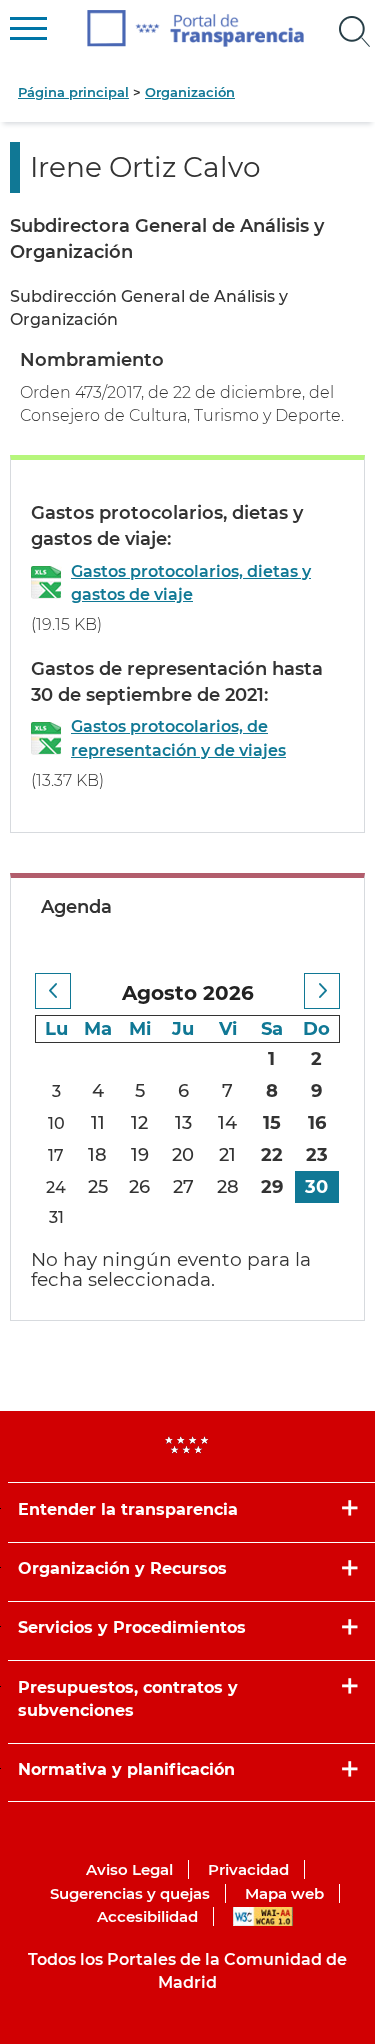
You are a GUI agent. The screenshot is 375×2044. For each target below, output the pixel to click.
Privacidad (248, 1869)
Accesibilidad (147, 1916)
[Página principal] (195, 28)
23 (317, 1155)
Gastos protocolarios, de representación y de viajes (178, 738)
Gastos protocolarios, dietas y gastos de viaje (191, 583)
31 (56, 1217)
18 (97, 1155)
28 (228, 1187)
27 (183, 1187)
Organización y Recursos (122, 1568)
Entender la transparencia (128, 1509)
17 (56, 1155)
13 (183, 1123)
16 (317, 1123)
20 (183, 1155)
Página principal (73, 92)
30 (316, 1187)
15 (272, 1123)
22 (272, 1155)
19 (140, 1155)
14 (227, 1123)
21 (227, 1155)
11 (98, 1123)
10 (56, 1123)
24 (56, 1187)
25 (98, 1187)
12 (139, 1123)
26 (139, 1187)
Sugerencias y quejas (130, 1893)
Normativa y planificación (126, 1769)
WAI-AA (263, 1916)
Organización (190, 92)
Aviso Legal (129, 1869)
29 (272, 1187)
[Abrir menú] (355, 32)
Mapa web (284, 1893)
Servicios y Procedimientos (132, 1627)
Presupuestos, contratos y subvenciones (128, 1699)
